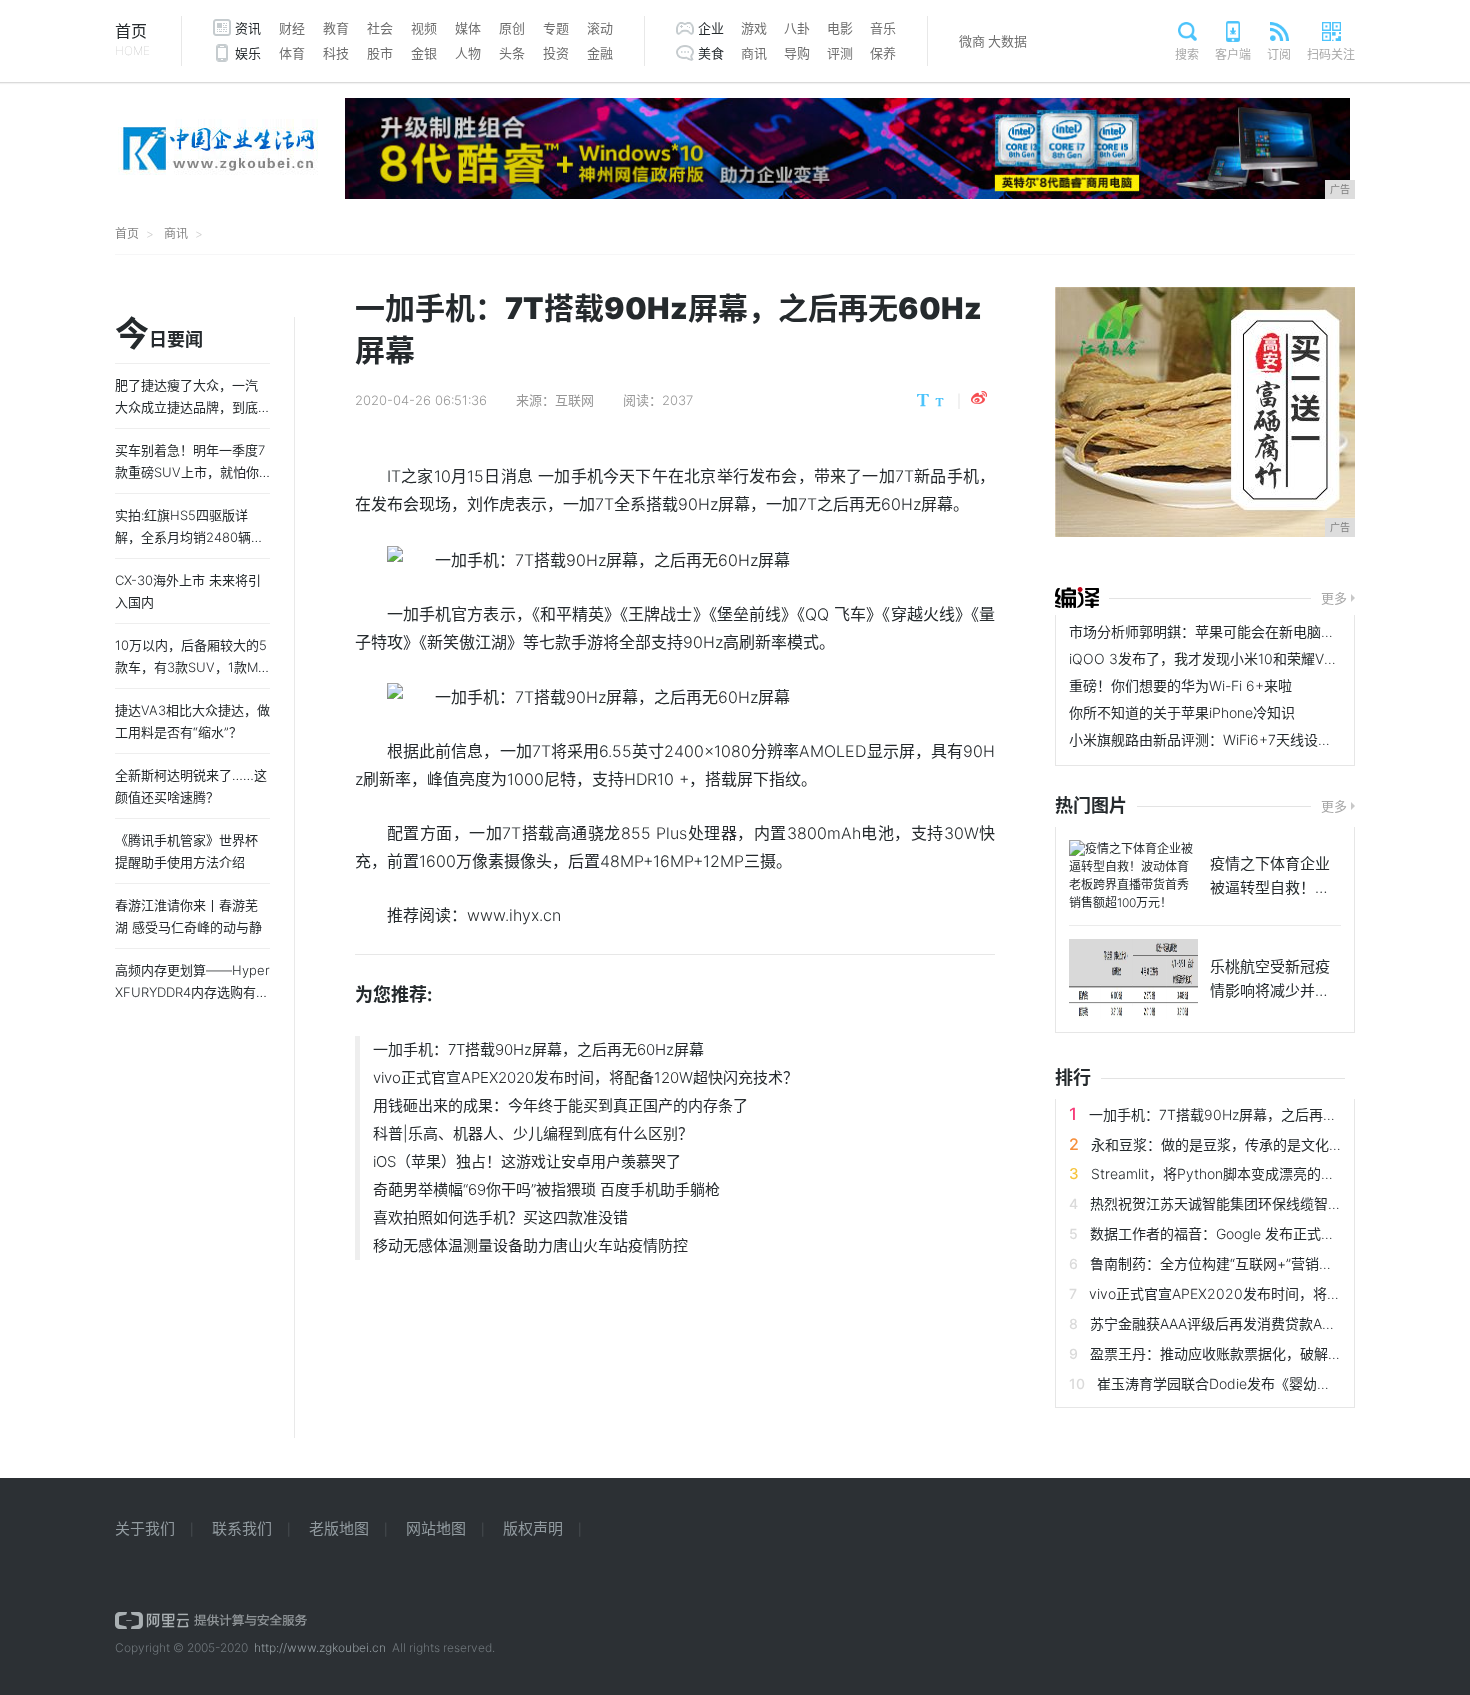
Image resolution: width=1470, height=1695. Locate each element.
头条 (512, 53)
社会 (380, 28)
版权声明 (533, 1528)
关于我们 (145, 1528)
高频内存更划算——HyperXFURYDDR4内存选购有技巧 (192, 992)
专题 (556, 28)
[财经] (1077, 598)
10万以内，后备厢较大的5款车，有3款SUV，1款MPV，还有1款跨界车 (191, 667)
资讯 (248, 28)
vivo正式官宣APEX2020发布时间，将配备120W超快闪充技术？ (585, 1077)
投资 (556, 53)
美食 (711, 53)
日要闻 (159, 335)
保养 (883, 53)
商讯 (754, 53)
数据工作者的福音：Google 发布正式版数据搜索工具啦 (1261, 1233)
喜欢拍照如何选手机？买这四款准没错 (500, 1217)
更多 (1334, 598)
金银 (424, 53)
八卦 (797, 28)
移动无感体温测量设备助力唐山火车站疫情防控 (530, 1245)
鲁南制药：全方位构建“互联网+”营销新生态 (1225, 1263)
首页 (132, 39)
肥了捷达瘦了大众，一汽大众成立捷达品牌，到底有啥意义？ (186, 407)
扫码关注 (1331, 54)
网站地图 (436, 1528)
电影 (840, 28)
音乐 (883, 28)
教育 (336, 28)
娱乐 (248, 53)
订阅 (1279, 54)
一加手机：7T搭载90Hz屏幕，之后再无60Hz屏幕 (538, 1049)
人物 (468, 53)
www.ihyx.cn (514, 915)
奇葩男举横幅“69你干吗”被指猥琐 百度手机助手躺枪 (546, 1189)
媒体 (468, 28)
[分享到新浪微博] (979, 398)
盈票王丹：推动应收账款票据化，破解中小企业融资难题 (1265, 1353)
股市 (380, 53)
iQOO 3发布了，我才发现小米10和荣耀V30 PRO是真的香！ (1257, 658)
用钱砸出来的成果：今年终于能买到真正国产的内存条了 (560, 1105)
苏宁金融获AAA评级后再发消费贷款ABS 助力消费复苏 (1259, 1323)
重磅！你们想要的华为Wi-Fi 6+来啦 (1180, 685)
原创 (512, 28)
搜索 (1187, 54)
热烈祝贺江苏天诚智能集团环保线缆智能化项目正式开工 (1265, 1203)
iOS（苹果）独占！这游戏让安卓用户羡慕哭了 (527, 1161)
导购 (797, 53)
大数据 (1007, 41)
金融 (600, 53)
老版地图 (339, 1528)
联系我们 (242, 1528)
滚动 (600, 28)
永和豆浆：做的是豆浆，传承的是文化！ (1217, 1144)
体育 (292, 53)
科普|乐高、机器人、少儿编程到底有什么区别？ (533, 1133)
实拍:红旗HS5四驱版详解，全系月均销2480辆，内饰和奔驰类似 (189, 537)
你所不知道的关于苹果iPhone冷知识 (1182, 712)
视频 (424, 28)
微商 (972, 41)
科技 (336, 53)
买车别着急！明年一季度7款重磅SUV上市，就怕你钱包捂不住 (190, 472)
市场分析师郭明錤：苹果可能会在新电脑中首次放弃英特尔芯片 (1265, 631)
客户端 (1233, 54)
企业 (711, 28)
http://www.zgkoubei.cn (320, 1647)
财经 (292, 28)
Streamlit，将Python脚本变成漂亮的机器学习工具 (1248, 1173)
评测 (840, 53)
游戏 (754, 28)
